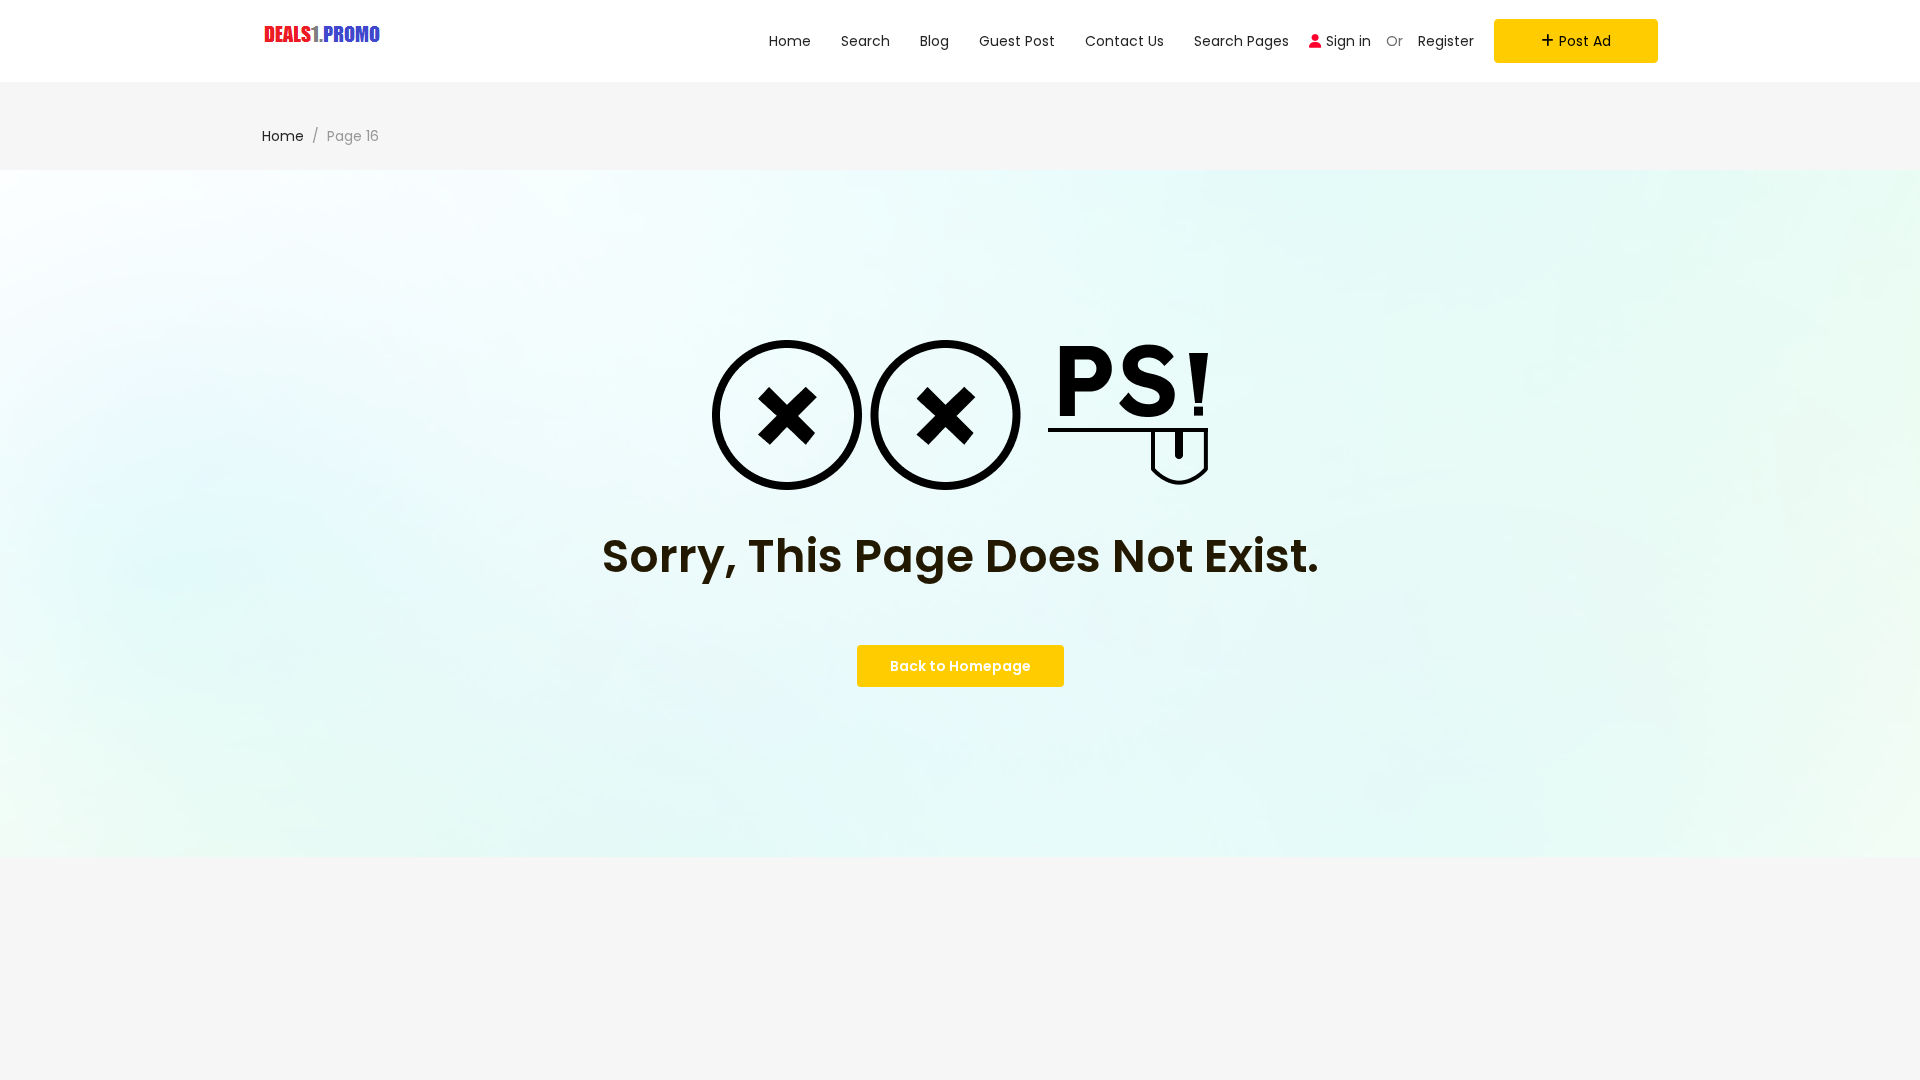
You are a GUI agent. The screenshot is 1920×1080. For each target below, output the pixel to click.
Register (1446, 41)
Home (790, 41)
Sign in (1348, 41)
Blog (934, 41)
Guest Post (1017, 41)
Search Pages (1241, 41)
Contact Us (1124, 41)
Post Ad (1585, 41)
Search (865, 41)
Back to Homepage (960, 666)
